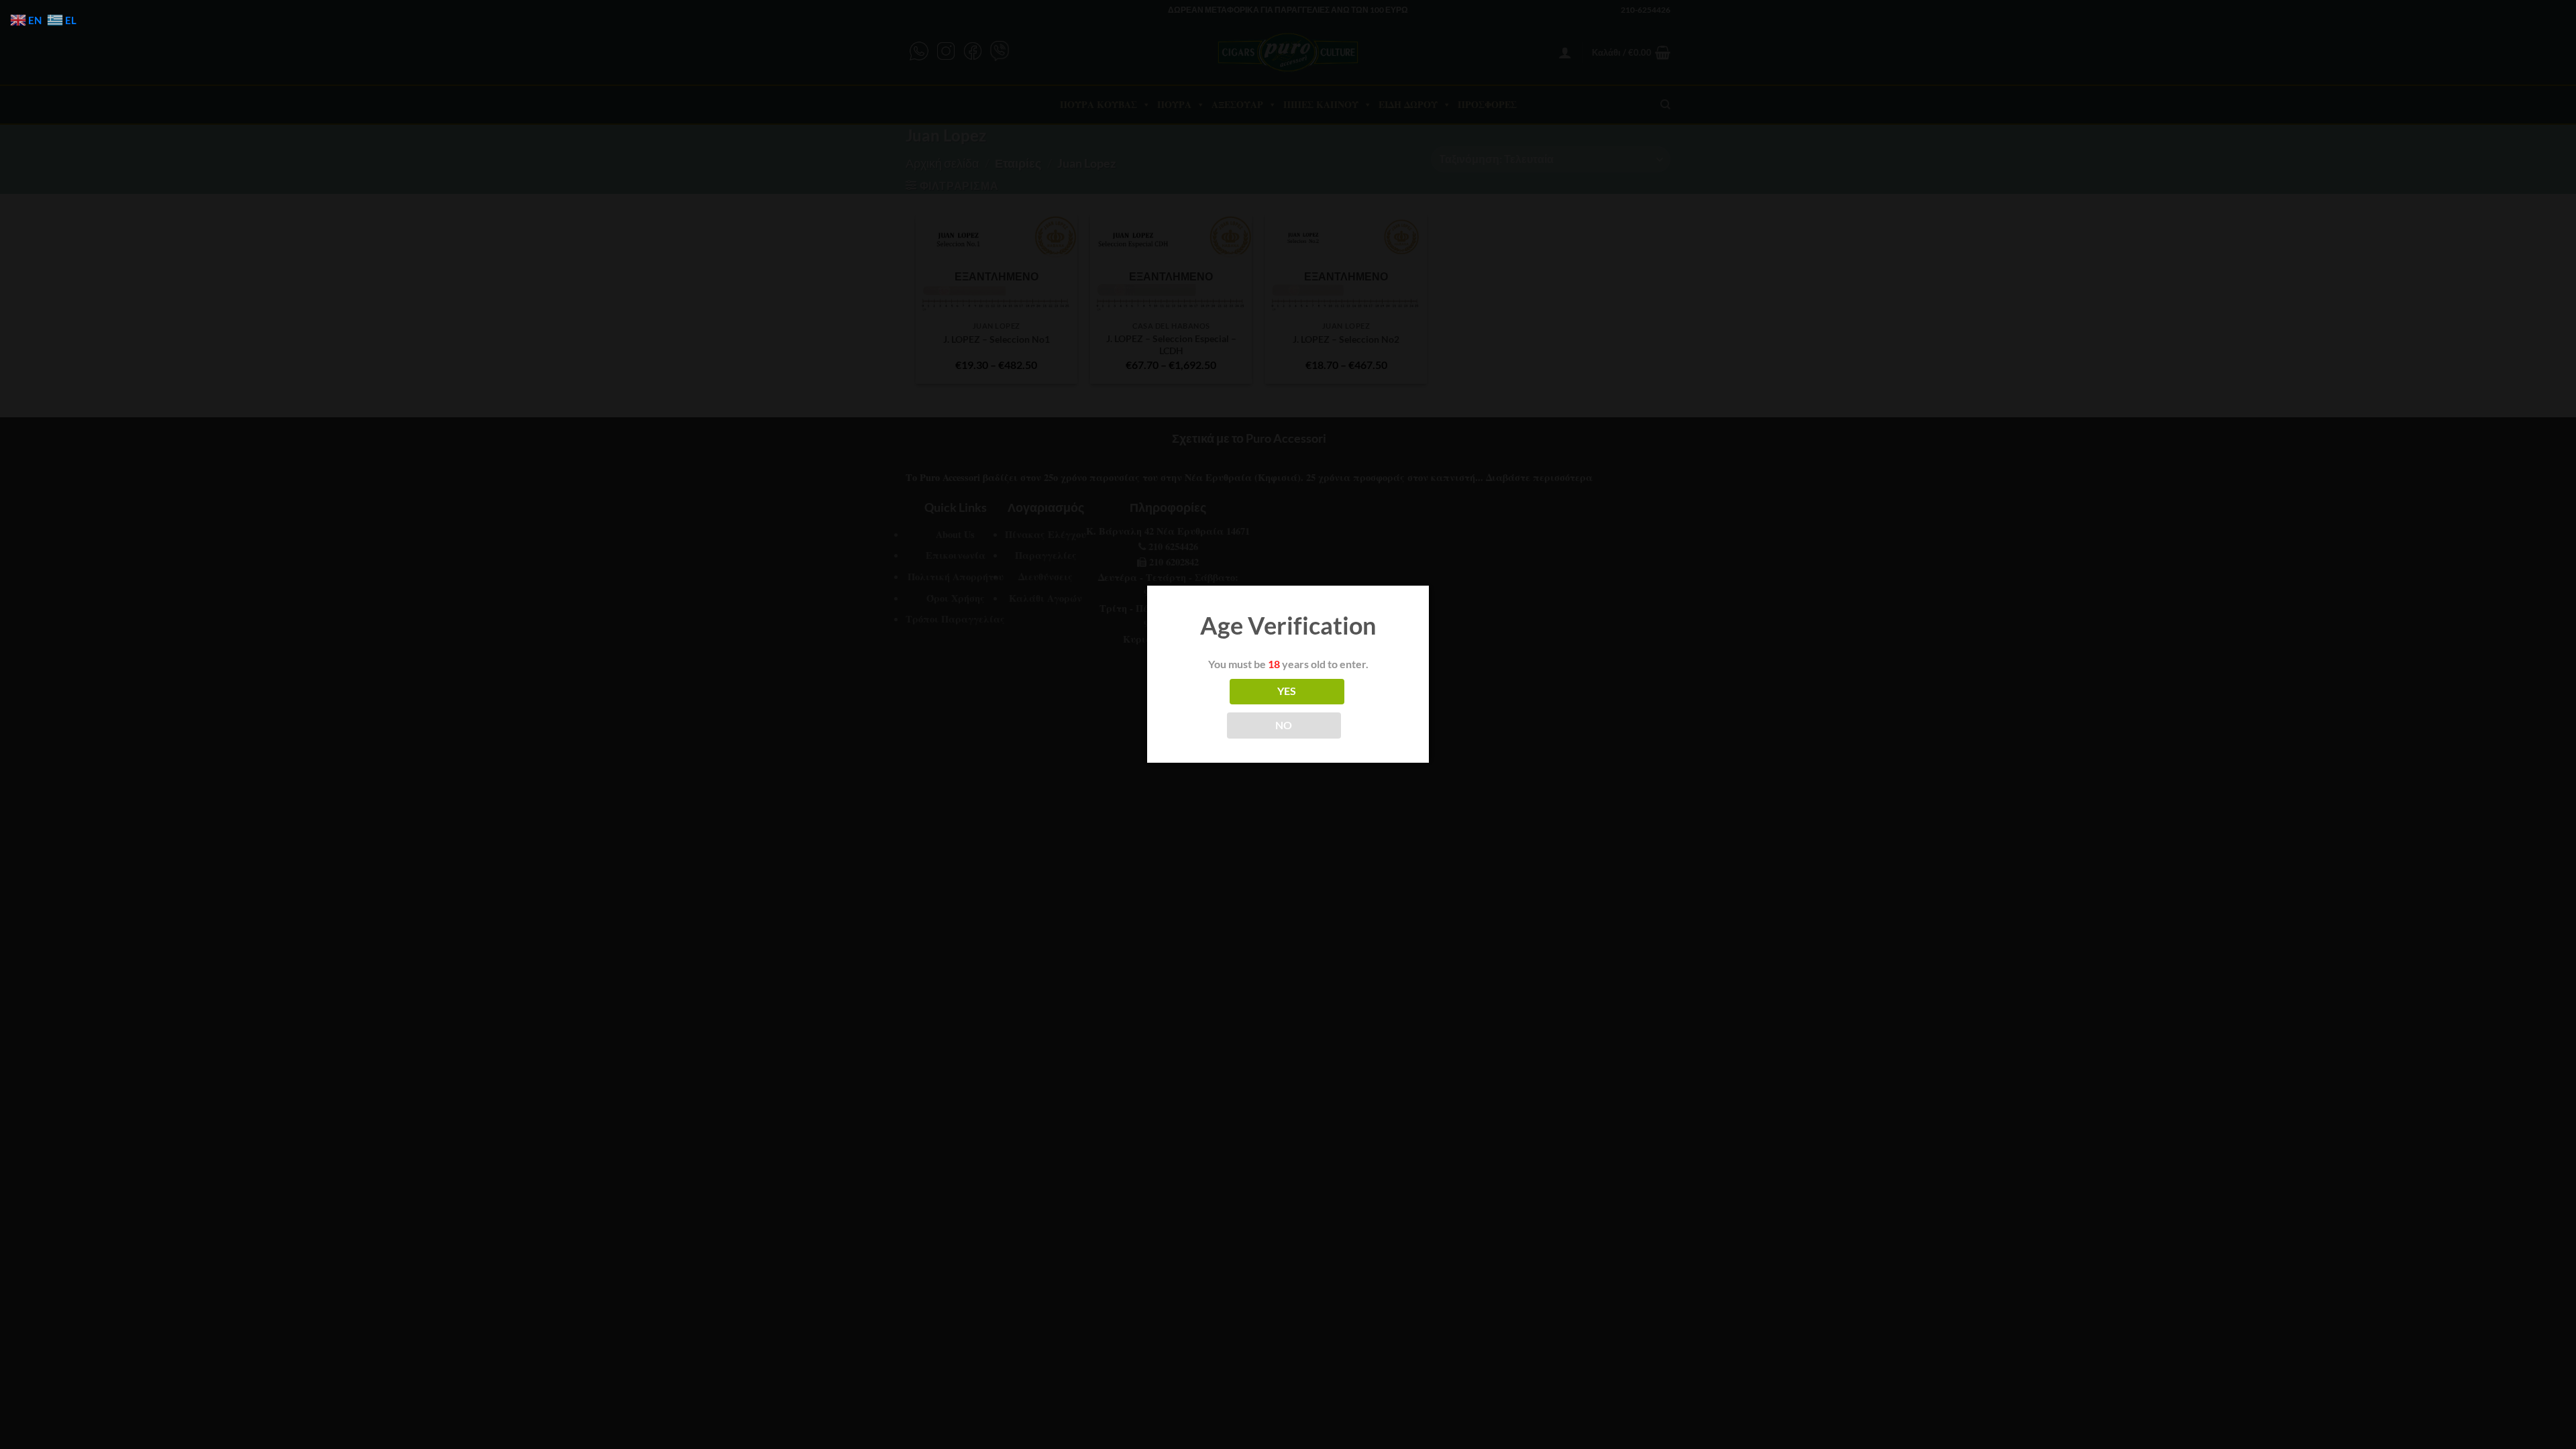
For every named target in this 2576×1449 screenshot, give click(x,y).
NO (1284, 725)
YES (1287, 691)
